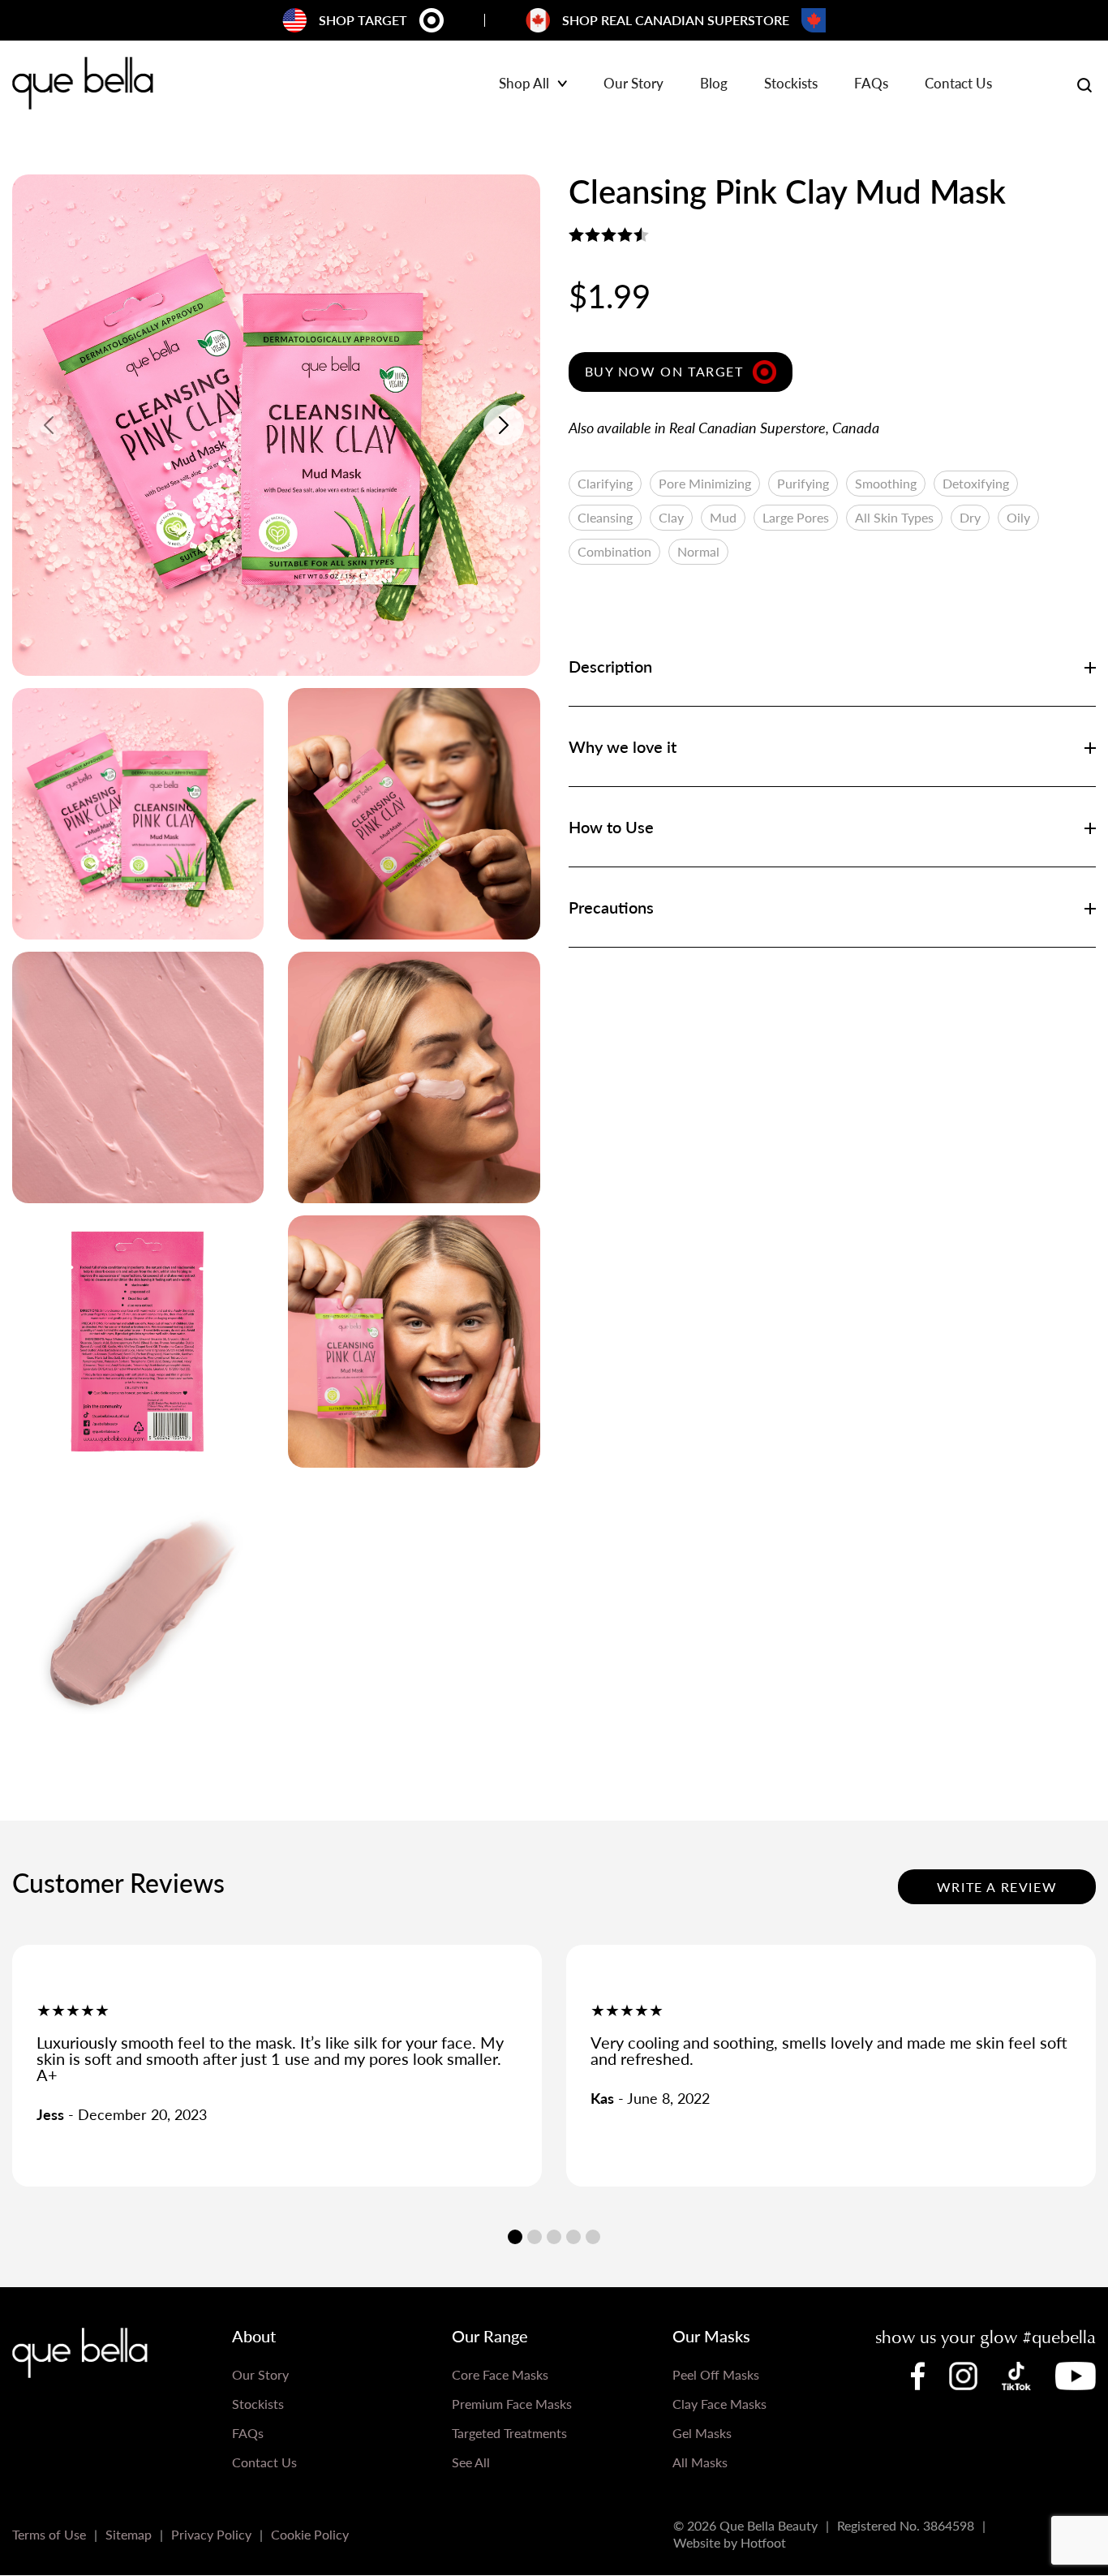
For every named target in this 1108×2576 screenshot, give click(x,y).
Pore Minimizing (705, 483)
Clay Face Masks (719, 2404)
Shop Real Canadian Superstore (676, 20)
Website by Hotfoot (730, 2542)
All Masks (700, 2462)
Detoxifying (976, 483)
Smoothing (886, 483)
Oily (1018, 517)
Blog (714, 84)
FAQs (871, 84)
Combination (614, 551)
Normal (698, 551)
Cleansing (605, 517)
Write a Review (997, 1887)
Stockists (791, 84)
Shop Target (363, 20)
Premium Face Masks (512, 2404)
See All (471, 2462)
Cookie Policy (310, 2534)
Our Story (633, 84)
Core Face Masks (500, 2374)
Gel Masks (702, 2433)
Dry (970, 517)
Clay (671, 517)
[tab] (515, 2237)
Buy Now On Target (664, 371)
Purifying (803, 483)
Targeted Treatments (509, 2433)
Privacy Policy (211, 2534)
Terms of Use (49, 2534)
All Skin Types (894, 517)
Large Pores (796, 517)
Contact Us (958, 84)
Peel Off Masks (716, 2374)
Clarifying (605, 483)
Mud (723, 517)
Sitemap (129, 2534)
